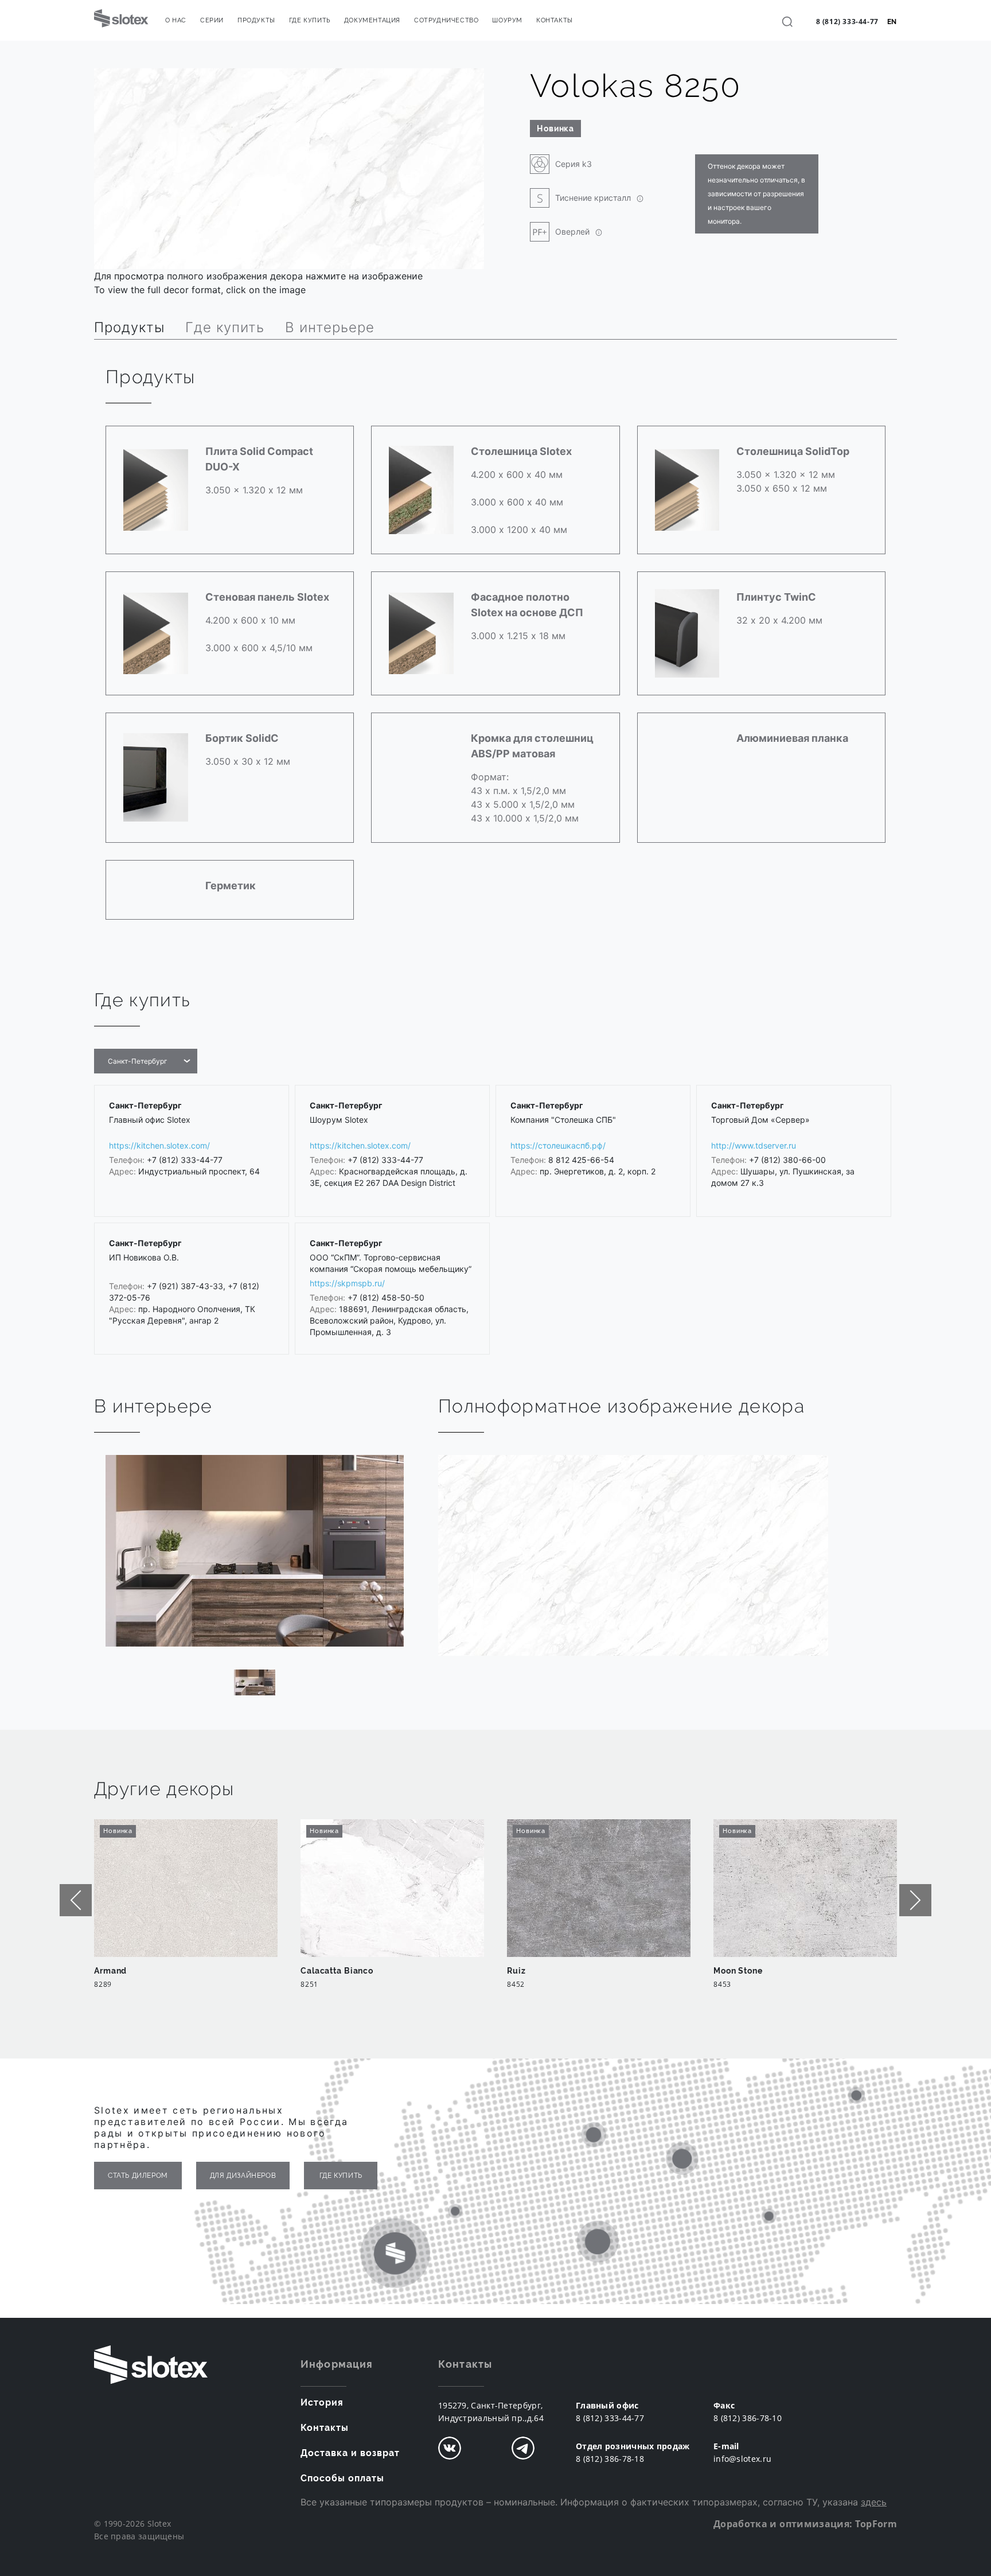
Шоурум (507, 20)
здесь (874, 2502)
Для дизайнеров (243, 2176)
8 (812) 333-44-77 (847, 22)
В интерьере (330, 327)
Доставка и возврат (350, 2453)
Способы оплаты (342, 2478)
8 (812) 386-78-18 (610, 2459)
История (322, 2402)
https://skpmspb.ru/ (347, 1283)
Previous (76, 1900)
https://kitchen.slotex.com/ (159, 1145)
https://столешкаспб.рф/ (558, 1145)
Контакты (555, 20)
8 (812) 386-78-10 (748, 2418)
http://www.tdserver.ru (754, 1145)
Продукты (256, 20)
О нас (176, 20)
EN (892, 22)
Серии (212, 20)
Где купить (310, 20)
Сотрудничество (446, 20)
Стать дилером (138, 2176)
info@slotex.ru (742, 2459)
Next (915, 1900)
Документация (372, 20)
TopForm (876, 2524)
